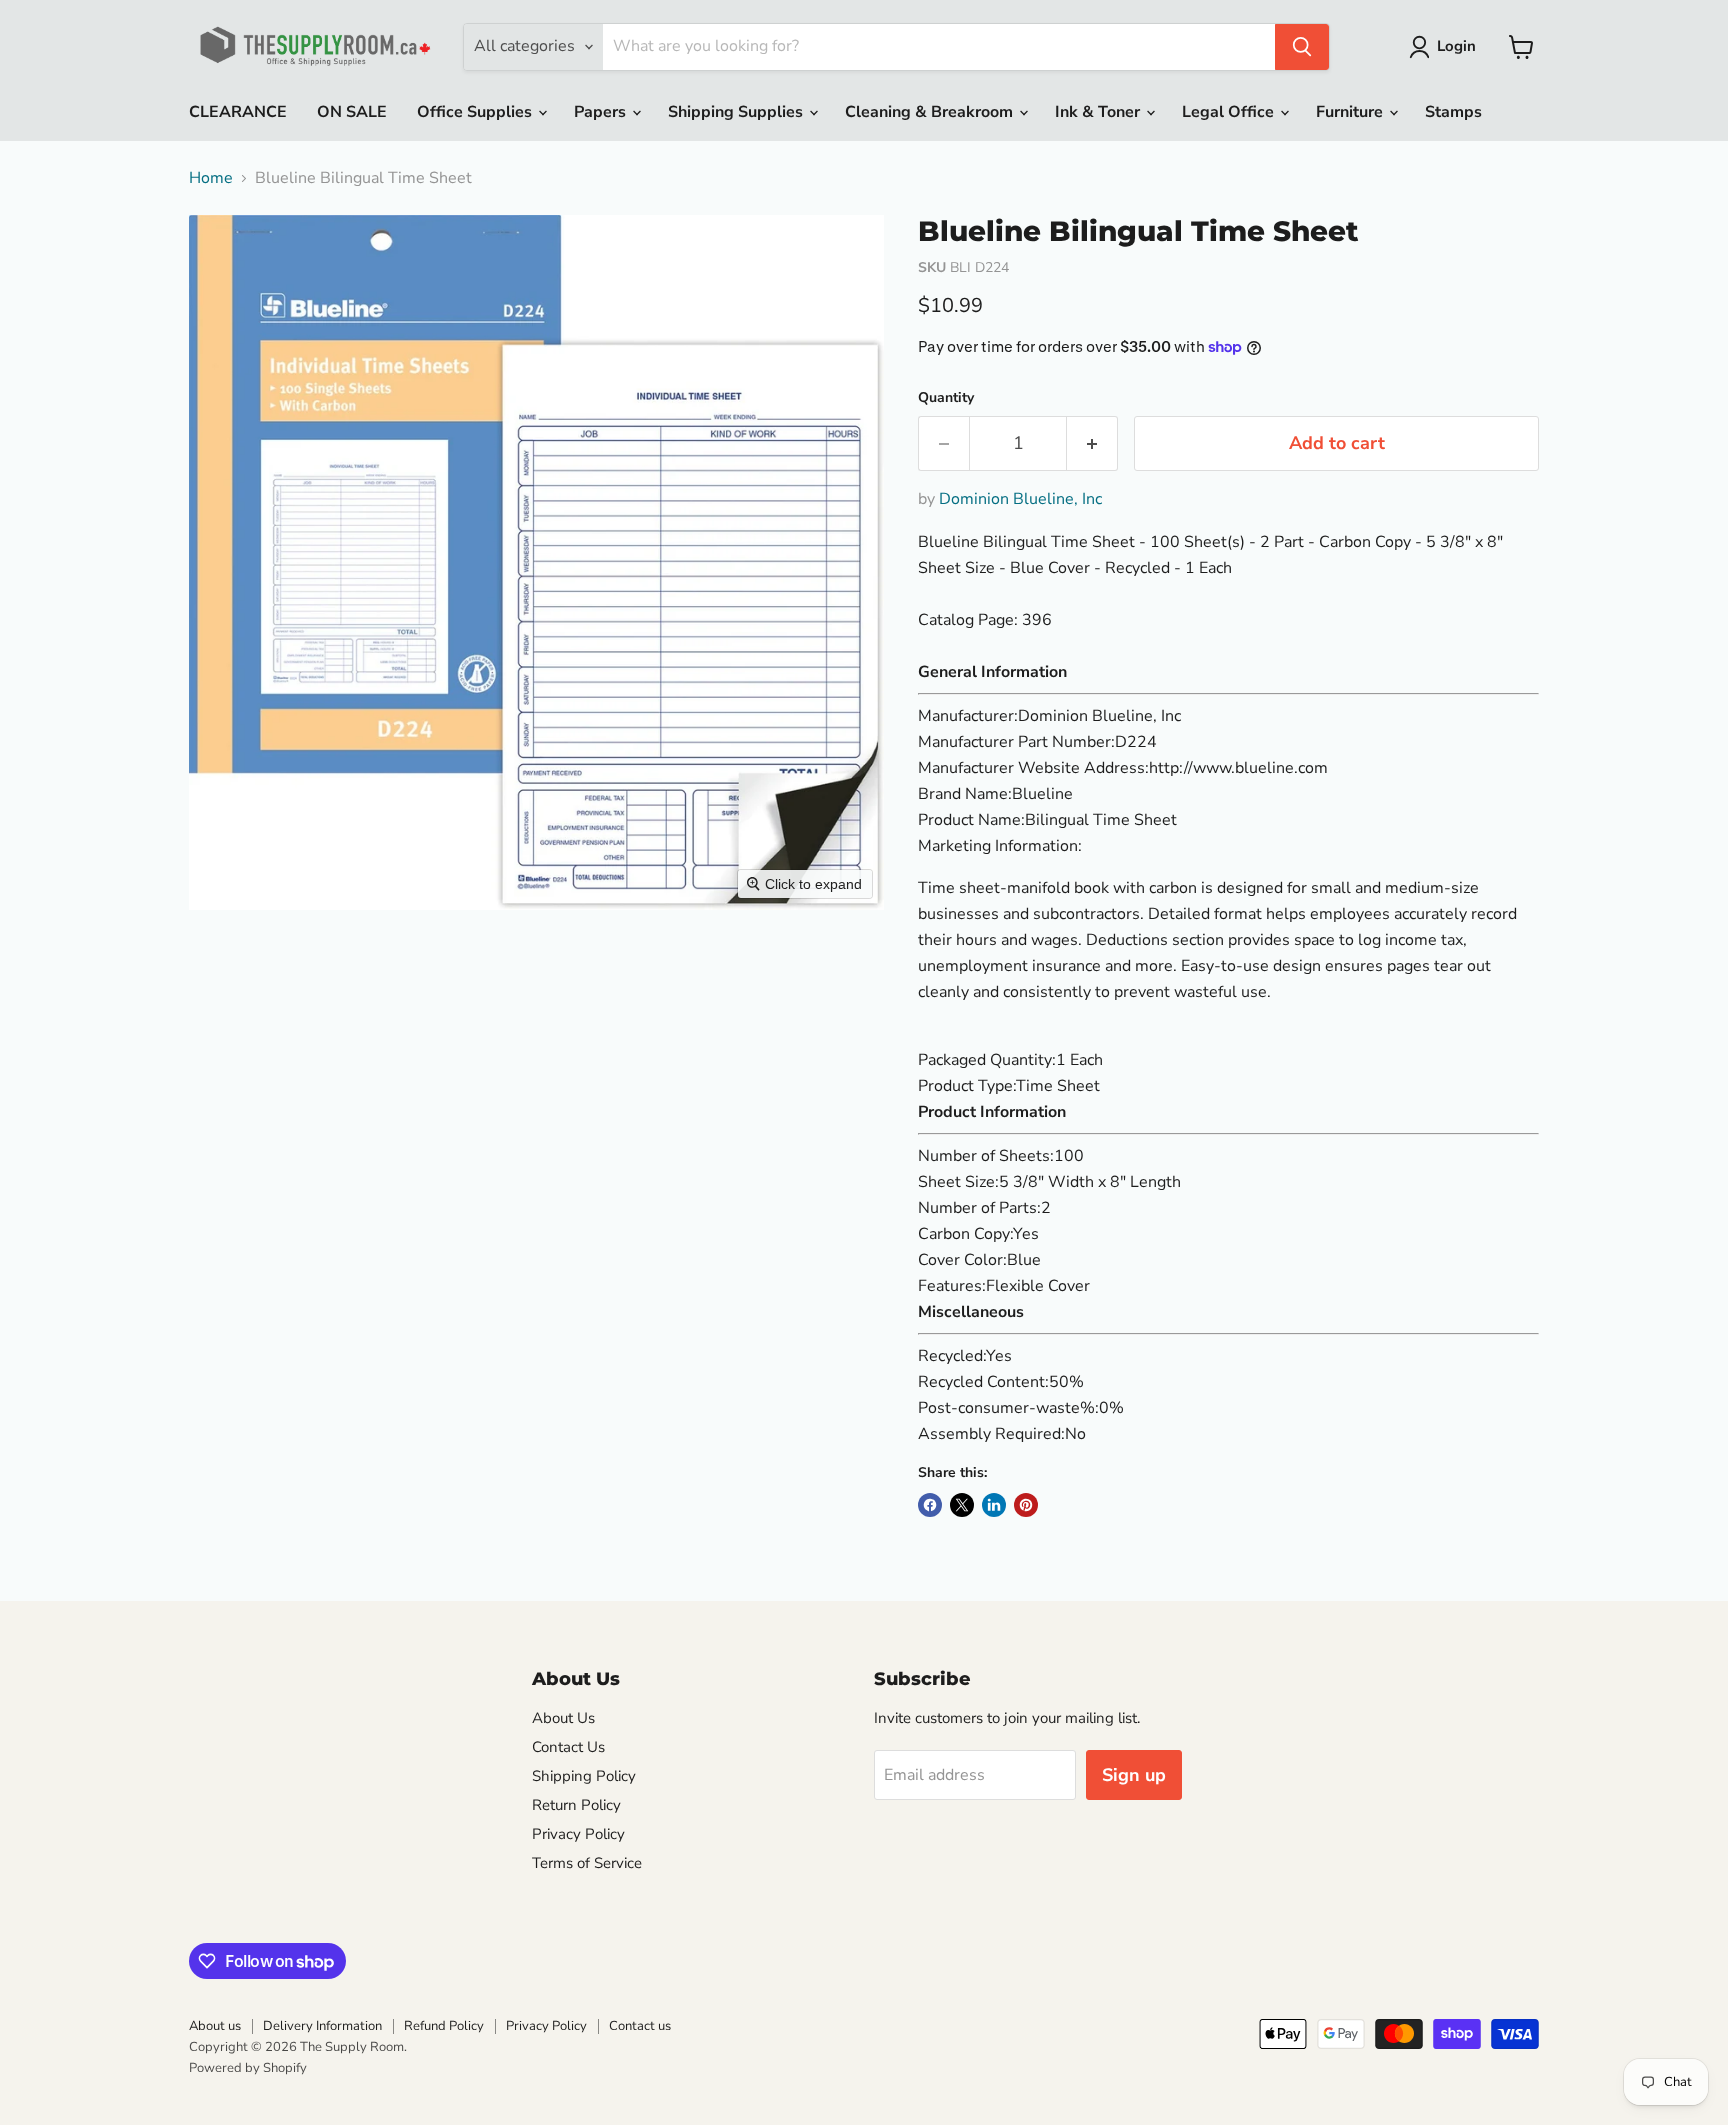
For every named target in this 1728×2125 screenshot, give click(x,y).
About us (215, 2026)
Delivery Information (322, 2026)
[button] (1446, 47)
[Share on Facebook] (930, 1505)
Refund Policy (444, 2026)
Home (211, 178)
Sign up (1134, 1775)
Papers (602, 112)
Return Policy (576, 1805)
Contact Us (568, 1747)
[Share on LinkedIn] (994, 1505)
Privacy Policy (578, 1834)
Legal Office (1230, 112)
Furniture (1351, 112)
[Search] (1302, 47)
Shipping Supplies (737, 112)
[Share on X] (962, 1505)
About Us (563, 1718)
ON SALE (352, 112)
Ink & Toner (1099, 112)
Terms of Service (587, 1863)
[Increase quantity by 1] (1092, 443)
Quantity (946, 398)
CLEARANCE (238, 112)
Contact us (640, 2026)
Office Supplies (476, 112)
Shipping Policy (584, 1776)
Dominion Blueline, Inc (1020, 499)
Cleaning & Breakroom (931, 112)
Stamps (1453, 112)
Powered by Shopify (248, 2068)
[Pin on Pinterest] (1026, 1505)
